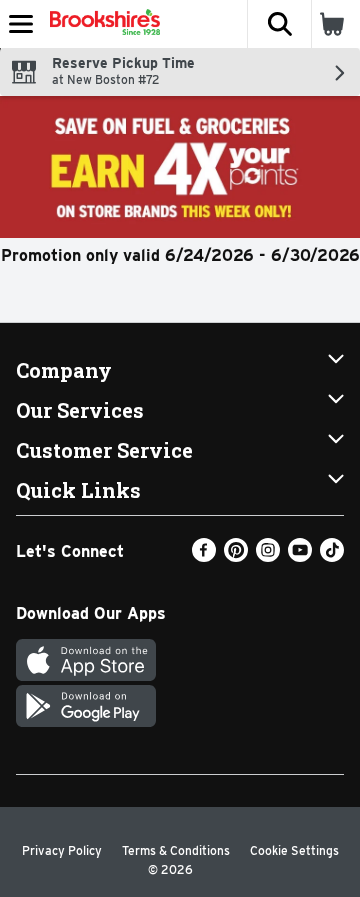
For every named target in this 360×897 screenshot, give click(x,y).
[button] (279, 24)
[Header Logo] (101, 24)
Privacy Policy (62, 850)
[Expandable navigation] (21, 24)
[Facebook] (204, 556)
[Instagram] (268, 556)
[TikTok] (332, 556)
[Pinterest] (236, 556)
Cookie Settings (294, 850)
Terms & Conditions (176, 850)
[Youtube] (300, 556)
